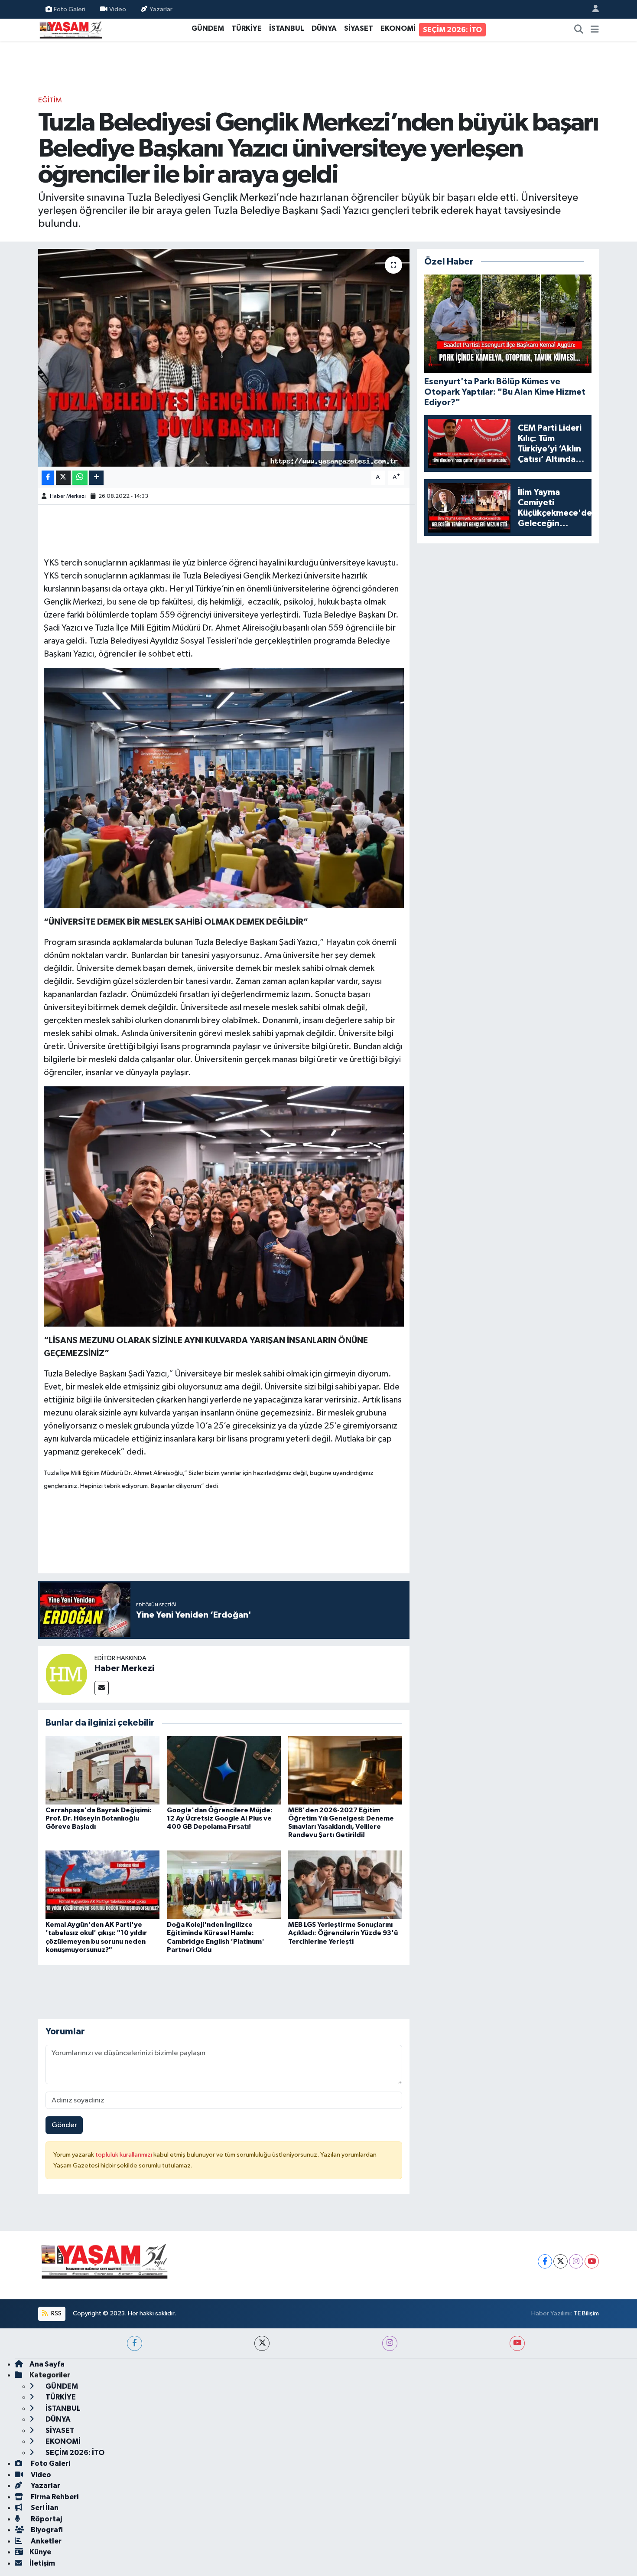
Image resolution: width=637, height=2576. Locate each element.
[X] (561, 2261)
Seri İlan (44, 2508)
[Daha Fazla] (96, 478)
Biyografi (46, 2530)
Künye (40, 2552)
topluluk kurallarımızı (124, 2155)
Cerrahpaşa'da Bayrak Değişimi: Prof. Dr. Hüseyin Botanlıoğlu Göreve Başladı (99, 1818)
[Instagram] (576, 2261)
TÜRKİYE (247, 28)
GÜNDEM (208, 28)
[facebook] (135, 2343)
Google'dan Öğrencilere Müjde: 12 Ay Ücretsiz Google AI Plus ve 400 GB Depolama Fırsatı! (220, 1818)
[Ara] (579, 30)
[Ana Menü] (595, 30)
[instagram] (390, 2343)
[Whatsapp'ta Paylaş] (80, 478)
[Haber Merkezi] (66, 1674)
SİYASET (359, 28)
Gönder (64, 2125)
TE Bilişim (586, 2313)
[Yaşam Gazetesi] (71, 29)
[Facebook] (545, 2261)
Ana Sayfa (47, 2364)
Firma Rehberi (54, 2497)
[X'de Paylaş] (63, 478)
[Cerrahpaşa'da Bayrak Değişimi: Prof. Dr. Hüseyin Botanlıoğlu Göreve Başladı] (102, 1770)
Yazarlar (161, 9)
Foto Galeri (70, 9)
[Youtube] (592, 2261)
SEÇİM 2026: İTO (452, 30)
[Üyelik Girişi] (592, 9)
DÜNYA (324, 28)
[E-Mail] (102, 1688)
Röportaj (46, 2519)
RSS (56, 2313)
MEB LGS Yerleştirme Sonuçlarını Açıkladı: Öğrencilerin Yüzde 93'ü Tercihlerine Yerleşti (343, 1933)
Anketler (45, 2541)
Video (118, 9)
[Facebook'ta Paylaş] (48, 478)
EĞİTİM (50, 100)
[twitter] (262, 2343)
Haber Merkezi (68, 496)
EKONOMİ (398, 28)
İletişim (42, 2563)
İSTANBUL (287, 28)
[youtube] (517, 2343)
